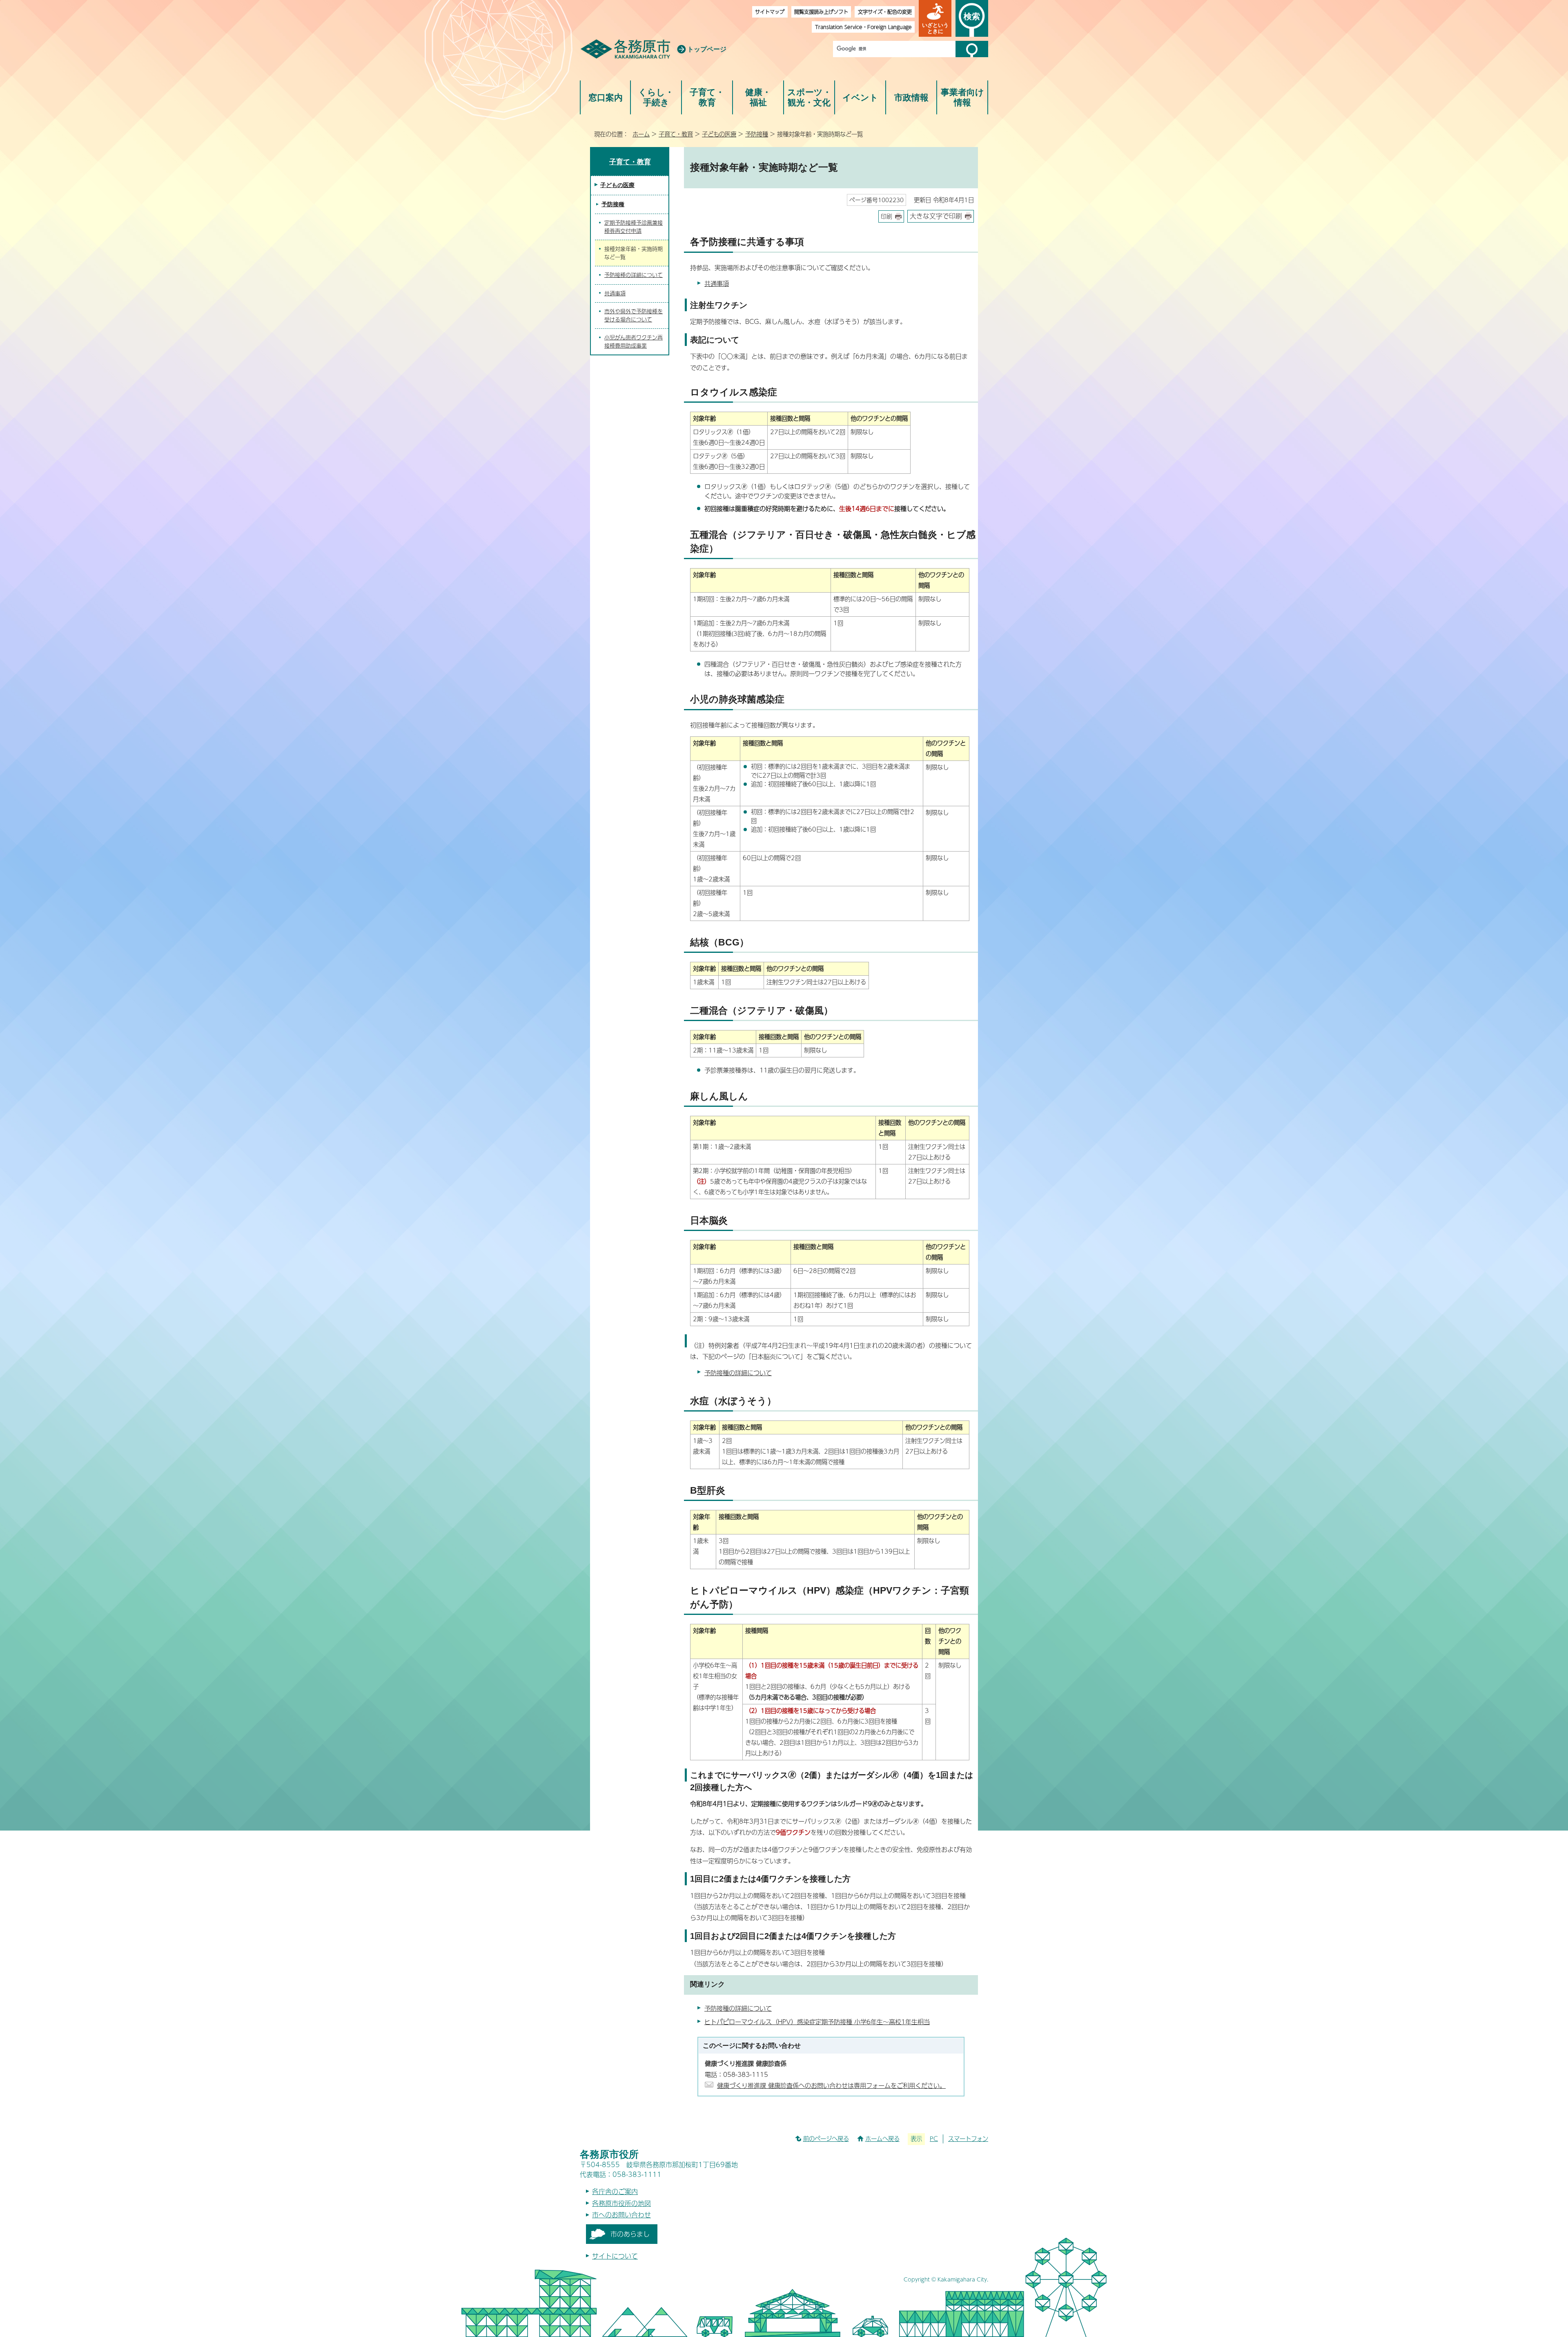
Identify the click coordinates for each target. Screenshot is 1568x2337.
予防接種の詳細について (738, 1373)
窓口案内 (606, 97)
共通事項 (717, 283)
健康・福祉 (758, 97)
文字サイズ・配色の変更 (885, 12)
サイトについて (615, 2256)
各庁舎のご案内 (615, 2191)
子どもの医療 (719, 134)
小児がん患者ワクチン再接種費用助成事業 (634, 341)
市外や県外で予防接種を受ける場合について (634, 315)
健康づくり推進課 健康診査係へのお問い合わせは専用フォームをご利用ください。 (831, 2085)
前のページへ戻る (826, 2139)
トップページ (707, 49)
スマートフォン (968, 2139)
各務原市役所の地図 (621, 2203)
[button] (935, 18)
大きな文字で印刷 (936, 216)
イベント (860, 97)
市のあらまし (630, 2234)
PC (934, 2139)
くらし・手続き (656, 97)
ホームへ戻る (882, 2139)
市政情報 (911, 97)
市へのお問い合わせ (621, 2215)
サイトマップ (770, 12)
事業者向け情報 (962, 97)
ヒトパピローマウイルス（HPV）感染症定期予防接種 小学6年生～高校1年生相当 (817, 2021)
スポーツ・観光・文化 (809, 97)
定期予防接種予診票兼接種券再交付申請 (634, 227)
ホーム (641, 134)
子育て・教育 (707, 97)
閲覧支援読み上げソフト (821, 12)
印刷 (886, 216)
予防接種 (757, 134)
